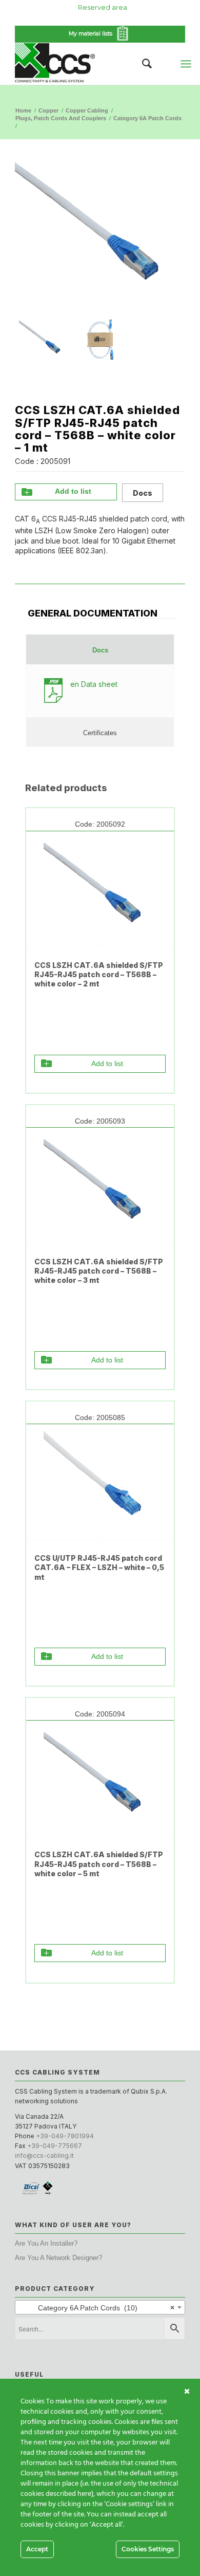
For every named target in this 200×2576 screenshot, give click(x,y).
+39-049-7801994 (65, 2136)
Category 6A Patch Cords (147, 118)
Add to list (73, 491)
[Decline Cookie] (187, 2392)
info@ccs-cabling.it (44, 2155)
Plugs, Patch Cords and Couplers (61, 118)
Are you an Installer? (46, 2243)
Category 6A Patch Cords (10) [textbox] (97, 2308)
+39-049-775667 (55, 2146)
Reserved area (103, 7)
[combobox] (100, 2307)
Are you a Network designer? (58, 2258)
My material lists (92, 33)
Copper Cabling (87, 110)
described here (68, 2494)
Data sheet (94, 684)
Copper (48, 110)
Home (23, 110)
